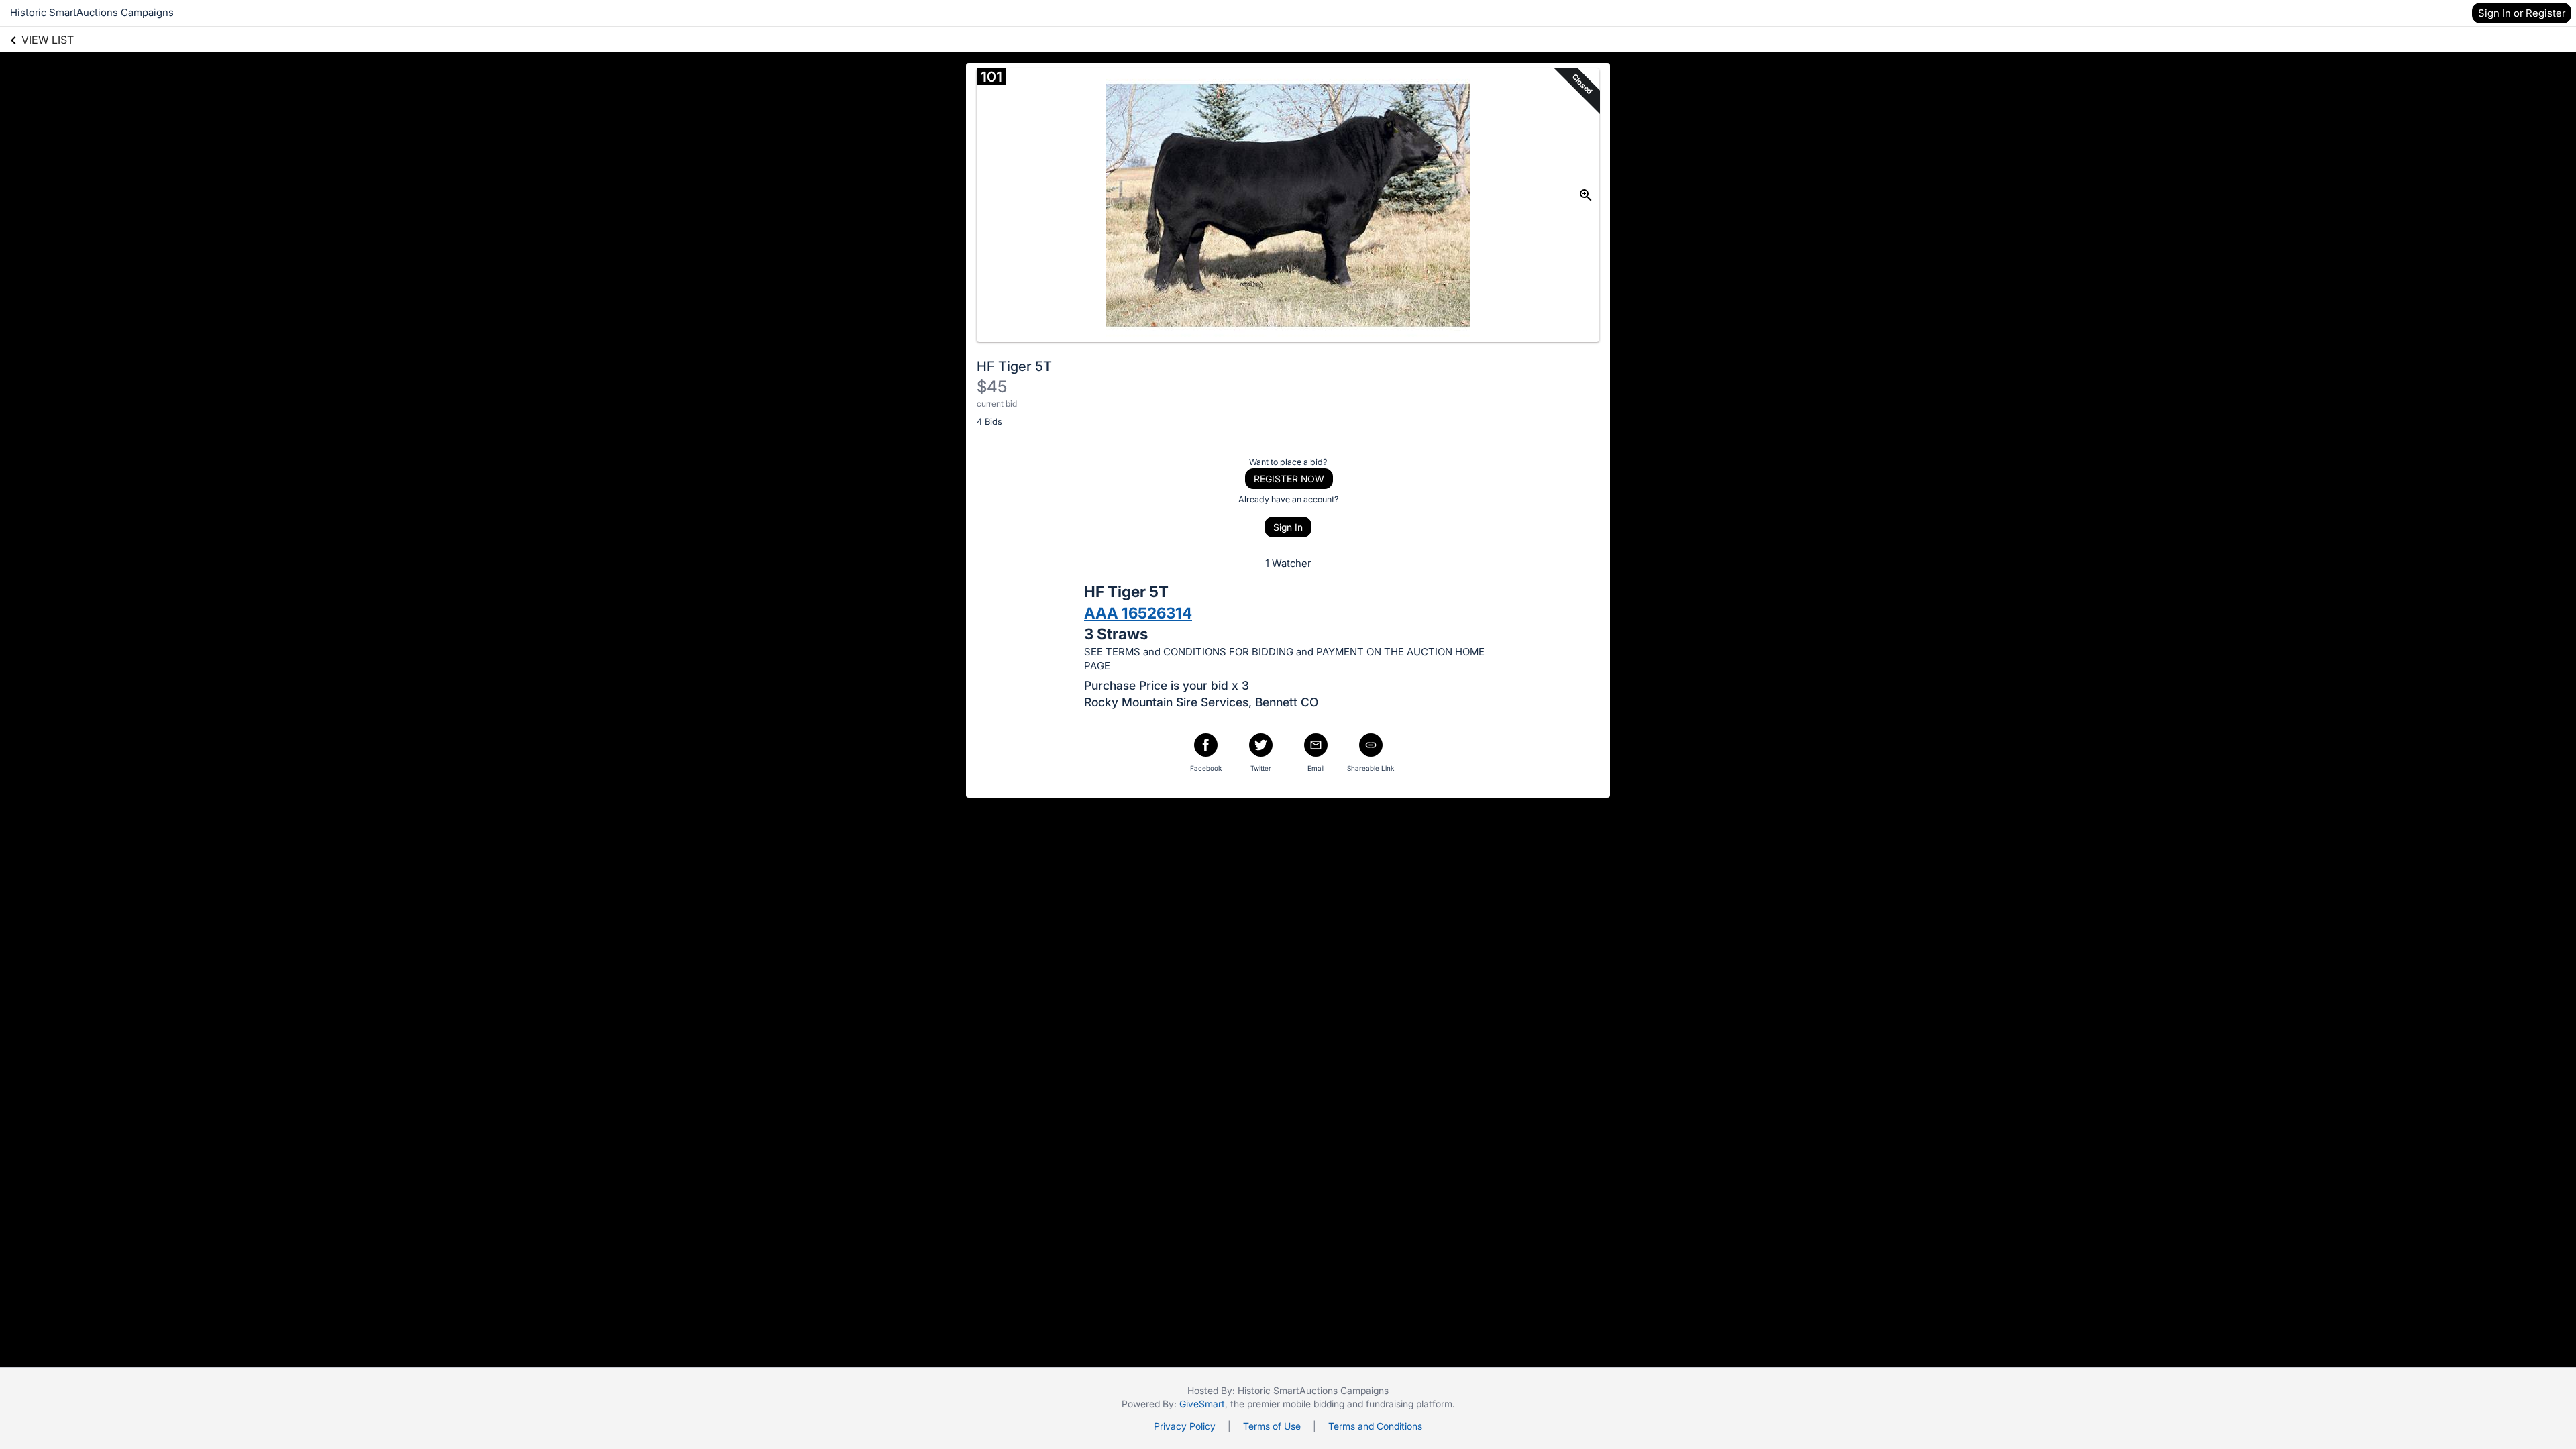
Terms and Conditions (1375, 1426)
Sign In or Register (2522, 13)
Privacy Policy (1185, 1426)
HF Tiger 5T (1014, 366)
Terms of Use (1272, 1426)
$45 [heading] (992, 387)
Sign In (1288, 527)
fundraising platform (1409, 1404)
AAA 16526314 (1138, 613)
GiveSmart (1202, 1404)
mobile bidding (1313, 1404)
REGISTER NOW (1289, 479)
